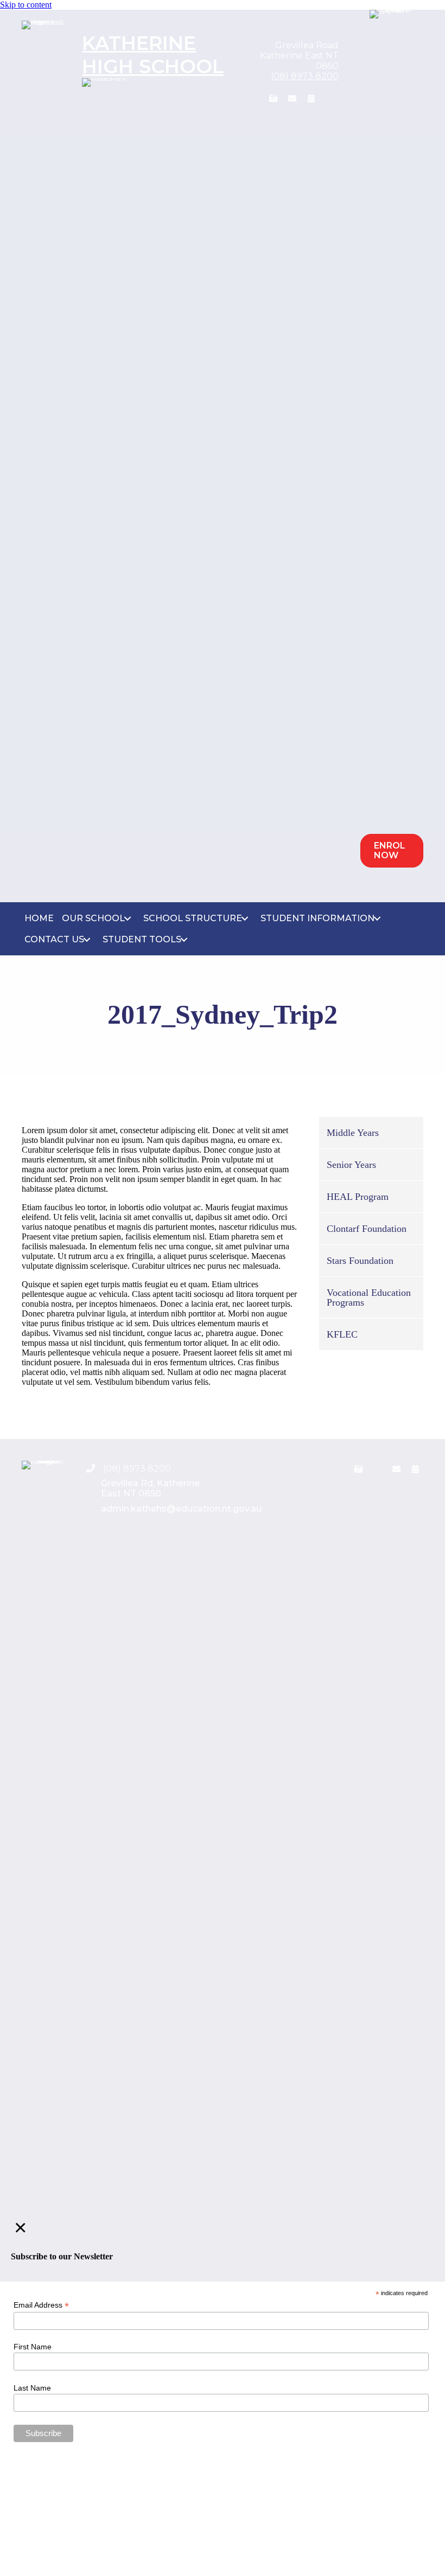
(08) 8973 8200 (305, 76)
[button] (255, 98)
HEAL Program (358, 1197)
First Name (33, 2347)
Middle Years (353, 1133)
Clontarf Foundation (367, 1229)
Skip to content (26, 5)
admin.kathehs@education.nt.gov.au (181, 1509)
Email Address (41, 2305)
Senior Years (351, 1165)
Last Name (32, 2388)
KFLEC (342, 1334)
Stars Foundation (360, 1261)
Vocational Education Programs (369, 1297)
